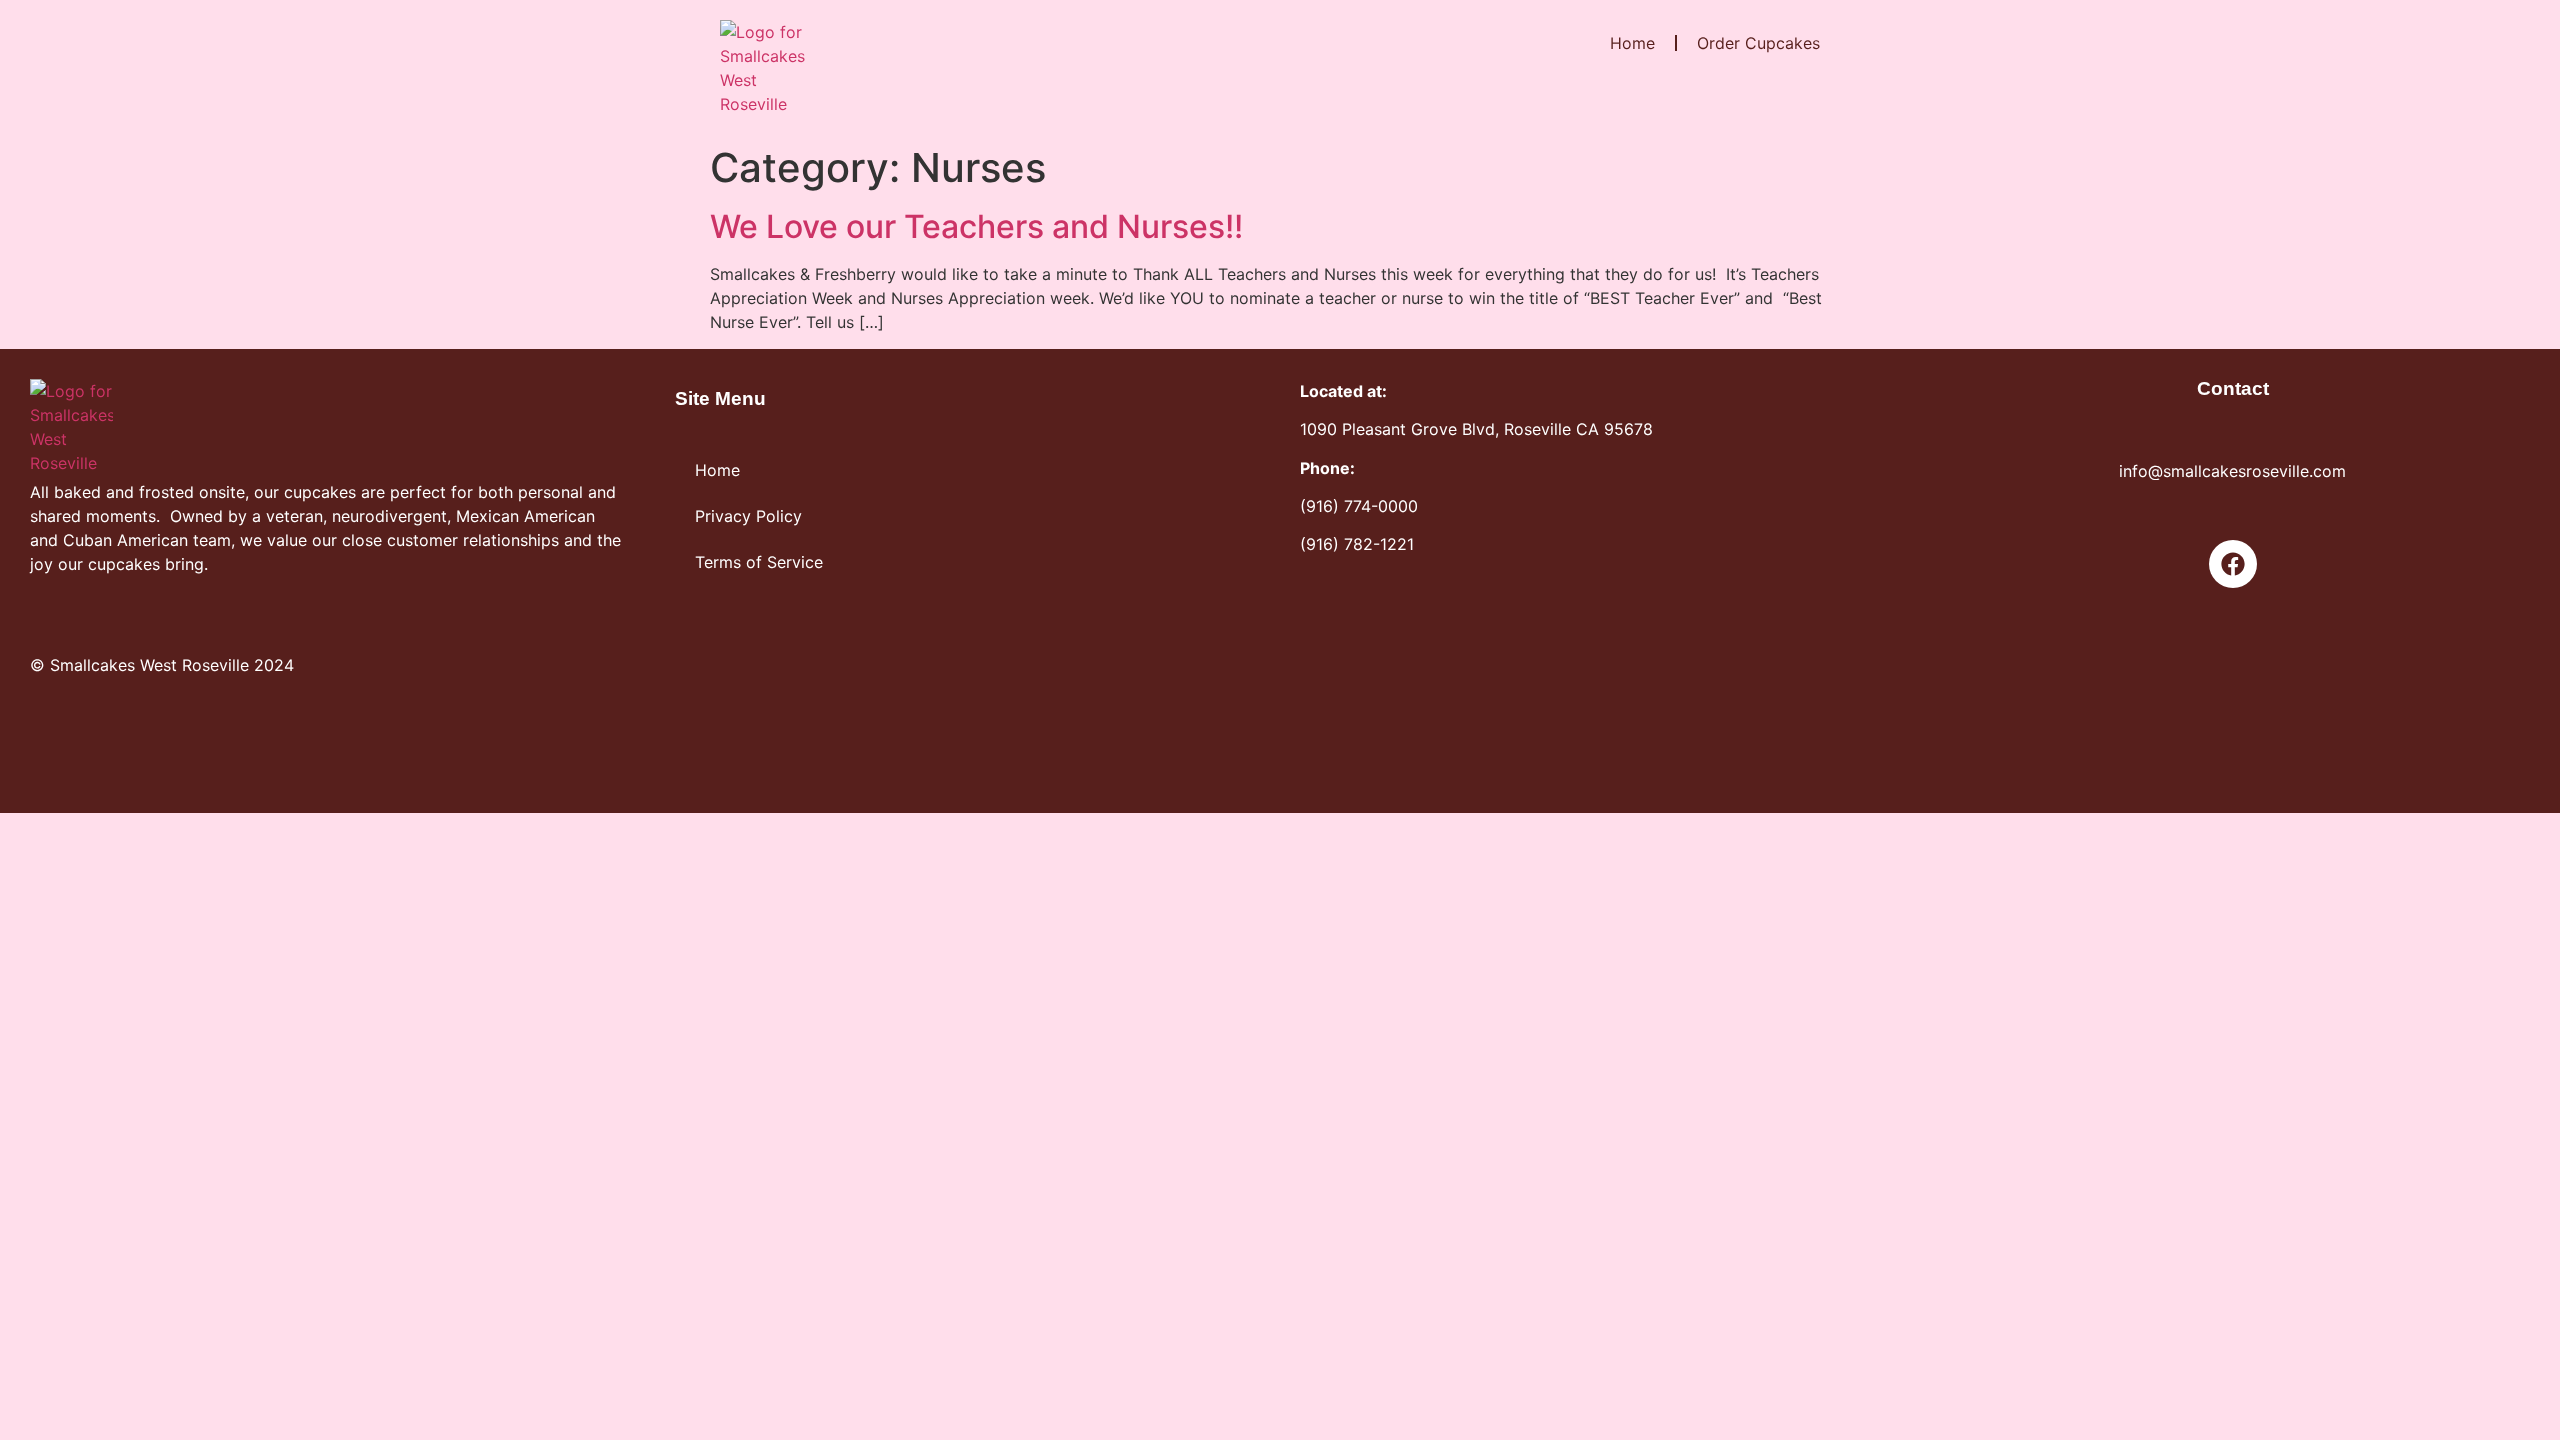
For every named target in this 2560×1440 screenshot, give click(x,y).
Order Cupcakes (1758, 43)
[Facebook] (2233, 564)
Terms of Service (759, 562)
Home (1632, 43)
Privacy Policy (748, 516)
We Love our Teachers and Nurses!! (976, 226)
